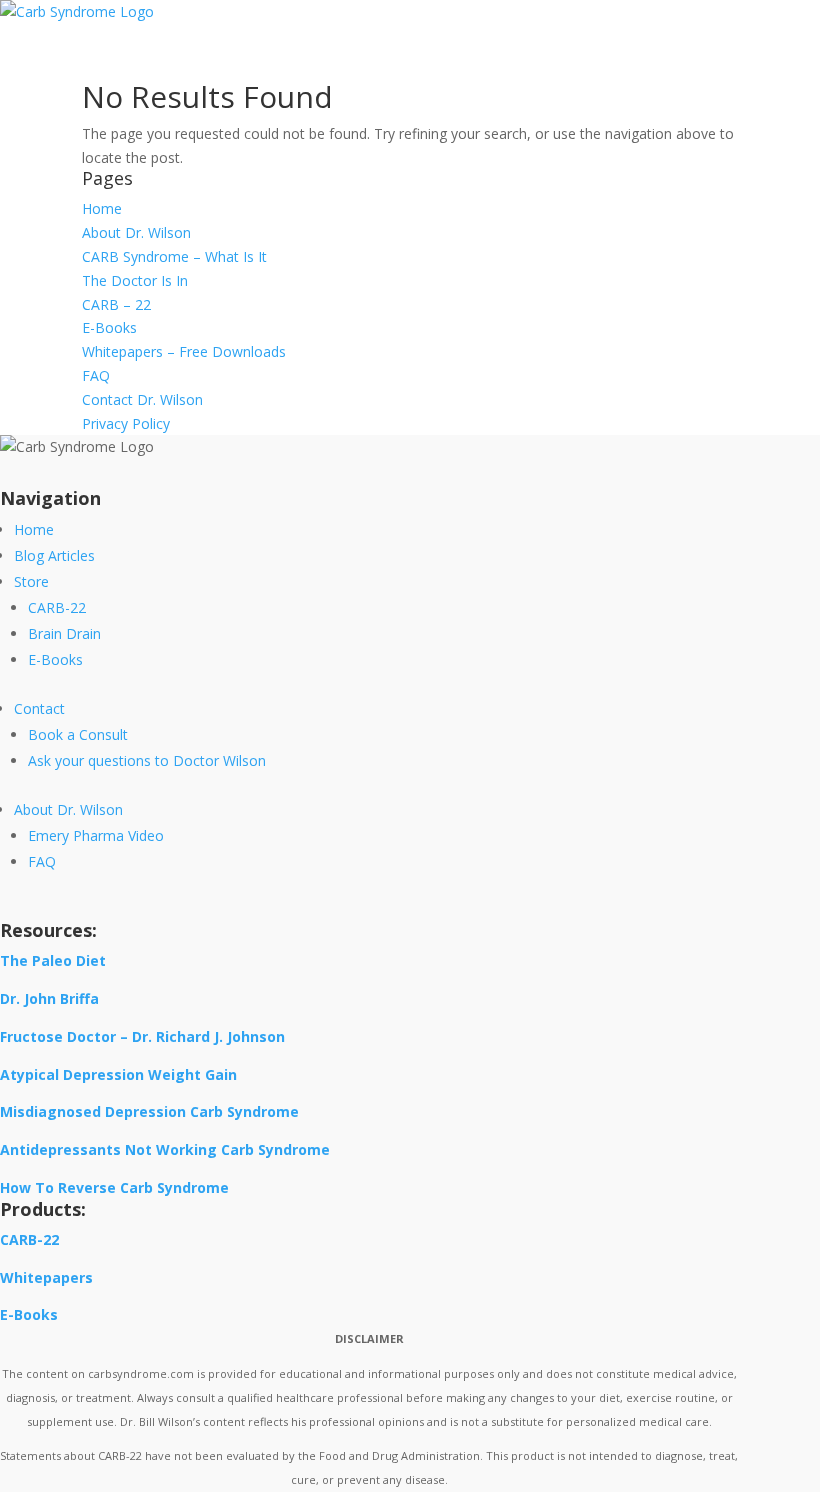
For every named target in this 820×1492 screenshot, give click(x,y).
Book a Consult (78, 734)
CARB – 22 (116, 304)
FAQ (96, 375)
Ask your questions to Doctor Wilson (147, 760)
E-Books (109, 327)
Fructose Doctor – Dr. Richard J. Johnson (142, 1036)
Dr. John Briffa (49, 998)
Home (102, 208)
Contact (39, 708)
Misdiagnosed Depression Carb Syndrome (149, 1111)
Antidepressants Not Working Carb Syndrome (165, 1149)
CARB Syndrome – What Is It (174, 256)
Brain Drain (64, 633)
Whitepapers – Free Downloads (184, 351)
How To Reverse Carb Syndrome (114, 1187)
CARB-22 (57, 607)
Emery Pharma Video (96, 835)
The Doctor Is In (135, 280)
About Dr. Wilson (136, 232)
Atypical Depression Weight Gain (118, 1074)
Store (31, 581)
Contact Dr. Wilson (142, 399)
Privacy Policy (126, 423)
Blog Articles (54, 555)
